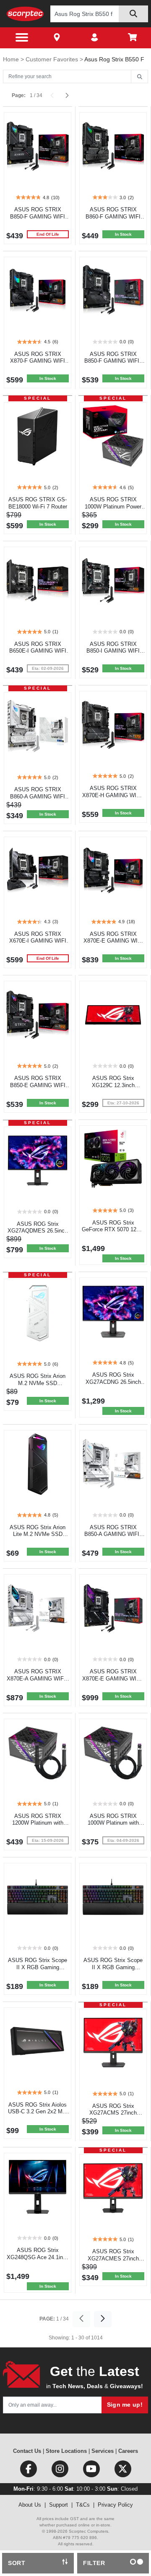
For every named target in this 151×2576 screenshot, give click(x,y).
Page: (19, 95)
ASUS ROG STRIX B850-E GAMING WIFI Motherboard (38, 1085)
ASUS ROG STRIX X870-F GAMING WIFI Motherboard (38, 361)
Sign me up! (125, 2405)
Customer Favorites (53, 59)
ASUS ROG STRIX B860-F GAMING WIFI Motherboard (113, 217)
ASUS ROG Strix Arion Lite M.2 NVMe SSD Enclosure (38, 1534)
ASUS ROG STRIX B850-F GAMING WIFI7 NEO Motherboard (113, 361)
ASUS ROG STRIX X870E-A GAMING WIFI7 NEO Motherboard (38, 1679)
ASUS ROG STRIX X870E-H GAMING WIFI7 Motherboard (113, 795)
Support (59, 2505)
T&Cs (83, 2505)
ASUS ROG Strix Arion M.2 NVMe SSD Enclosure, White (38, 1383)
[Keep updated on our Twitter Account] (123, 2471)
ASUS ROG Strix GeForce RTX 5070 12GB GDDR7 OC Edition (113, 1230)
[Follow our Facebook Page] (29, 2471)
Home (12, 59)
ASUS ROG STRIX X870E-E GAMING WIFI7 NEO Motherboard (113, 1679)
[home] (25, 14)
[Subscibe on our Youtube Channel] (92, 2471)
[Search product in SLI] (133, 14)
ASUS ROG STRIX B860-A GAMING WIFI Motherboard (38, 797)
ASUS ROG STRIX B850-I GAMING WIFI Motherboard (113, 651)
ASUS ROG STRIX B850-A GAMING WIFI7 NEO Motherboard (113, 1534)
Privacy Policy (115, 2505)
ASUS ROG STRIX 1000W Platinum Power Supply (113, 507)
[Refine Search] (139, 77)
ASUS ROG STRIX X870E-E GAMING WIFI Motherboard (113, 941)
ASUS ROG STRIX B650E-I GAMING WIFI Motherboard (38, 651)
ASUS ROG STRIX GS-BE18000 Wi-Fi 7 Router (38, 503)
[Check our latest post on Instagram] (61, 2471)
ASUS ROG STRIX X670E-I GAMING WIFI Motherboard (38, 941)
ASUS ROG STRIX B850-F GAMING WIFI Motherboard (38, 217)
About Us (30, 2505)
